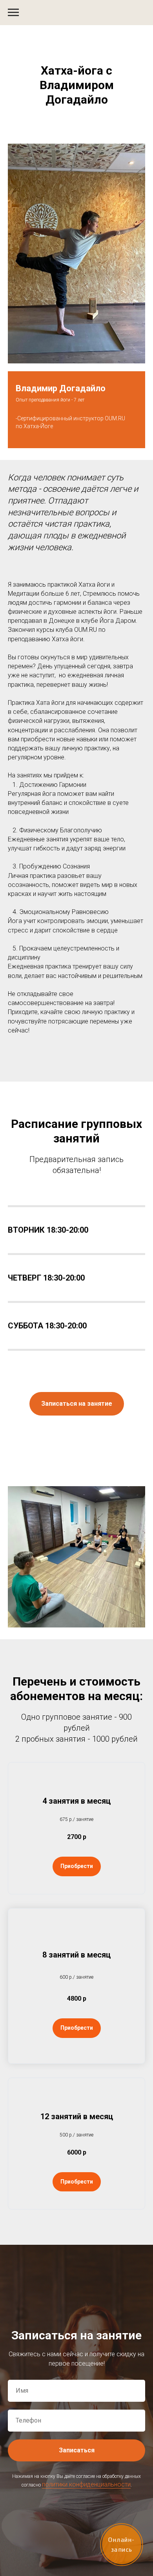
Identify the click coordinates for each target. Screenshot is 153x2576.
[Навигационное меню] (13, 13)
